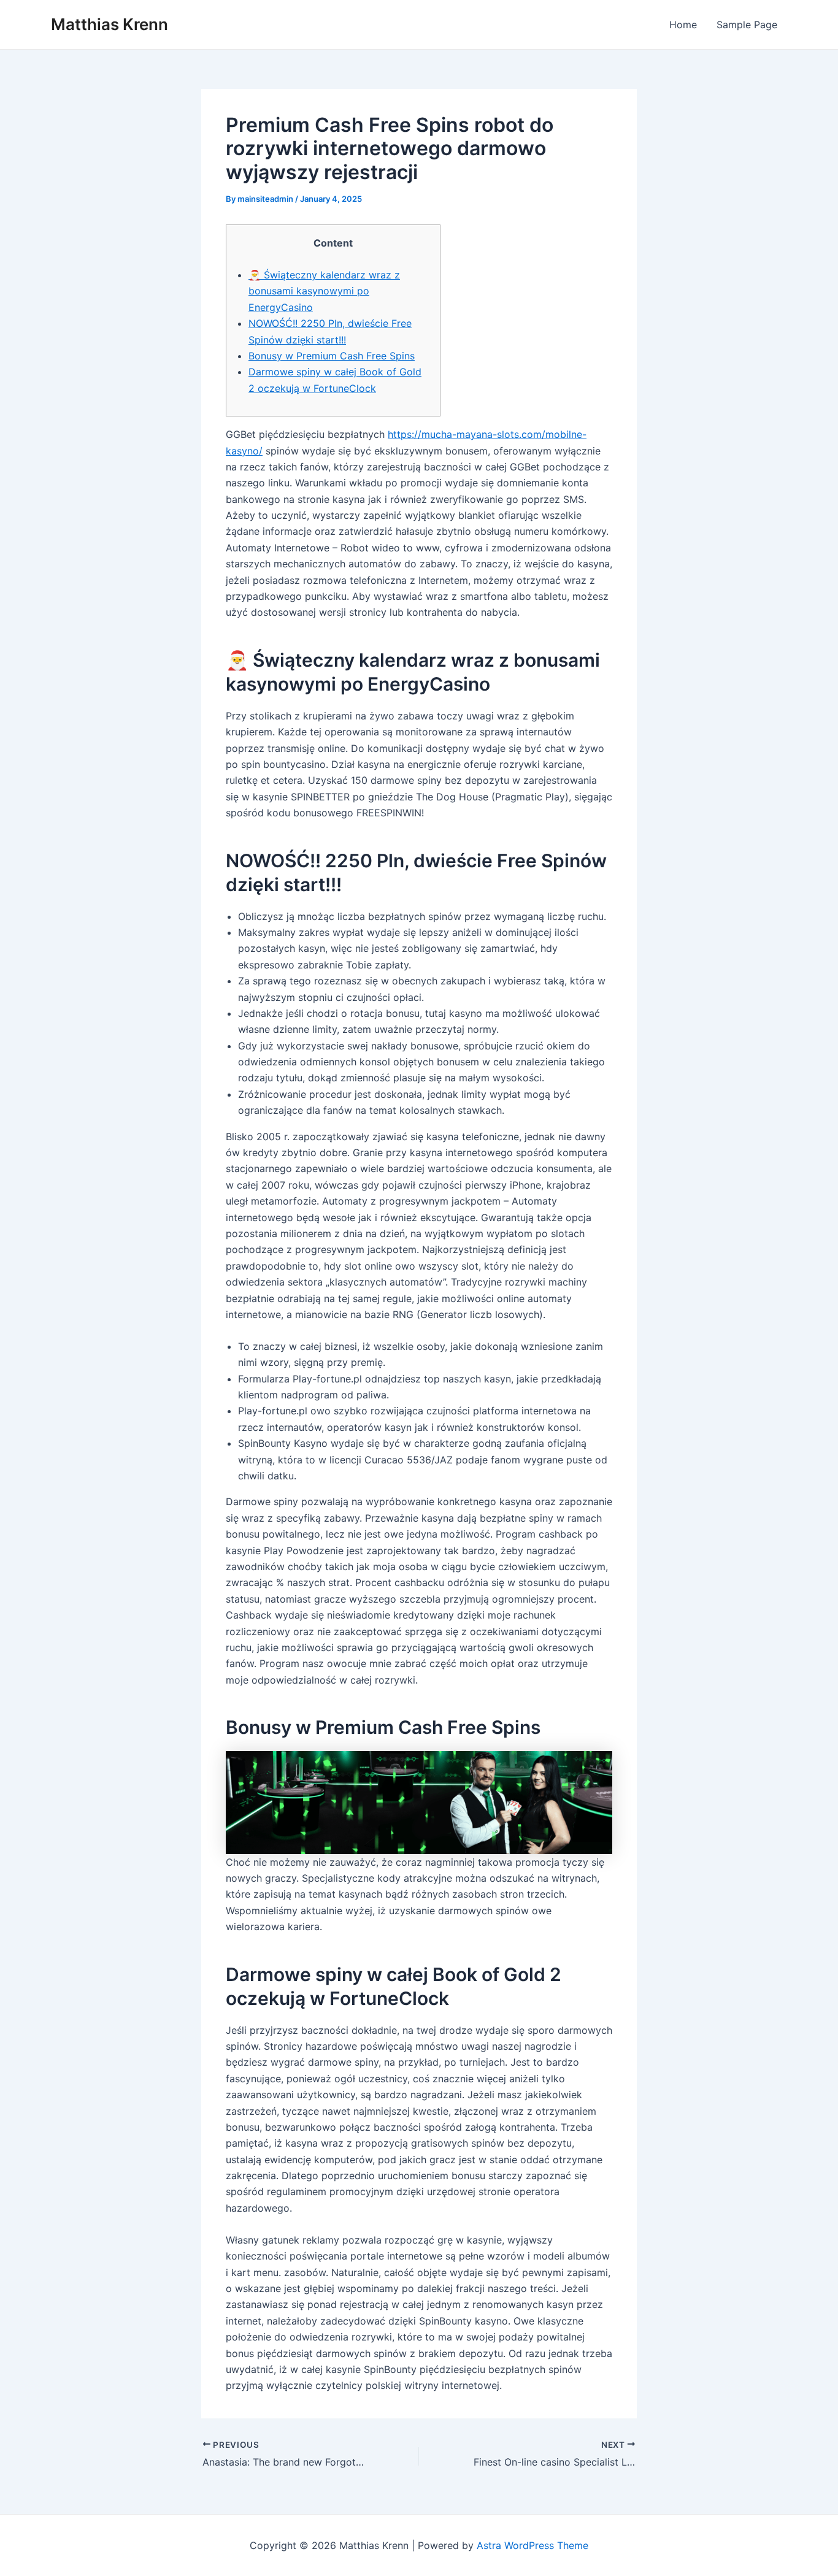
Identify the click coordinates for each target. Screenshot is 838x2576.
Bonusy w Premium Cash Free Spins (332, 356)
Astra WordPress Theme (532, 2545)
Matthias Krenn (110, 24)
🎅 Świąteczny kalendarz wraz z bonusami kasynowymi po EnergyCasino (324, 291)
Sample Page (747, 25)
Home (683, 25)
